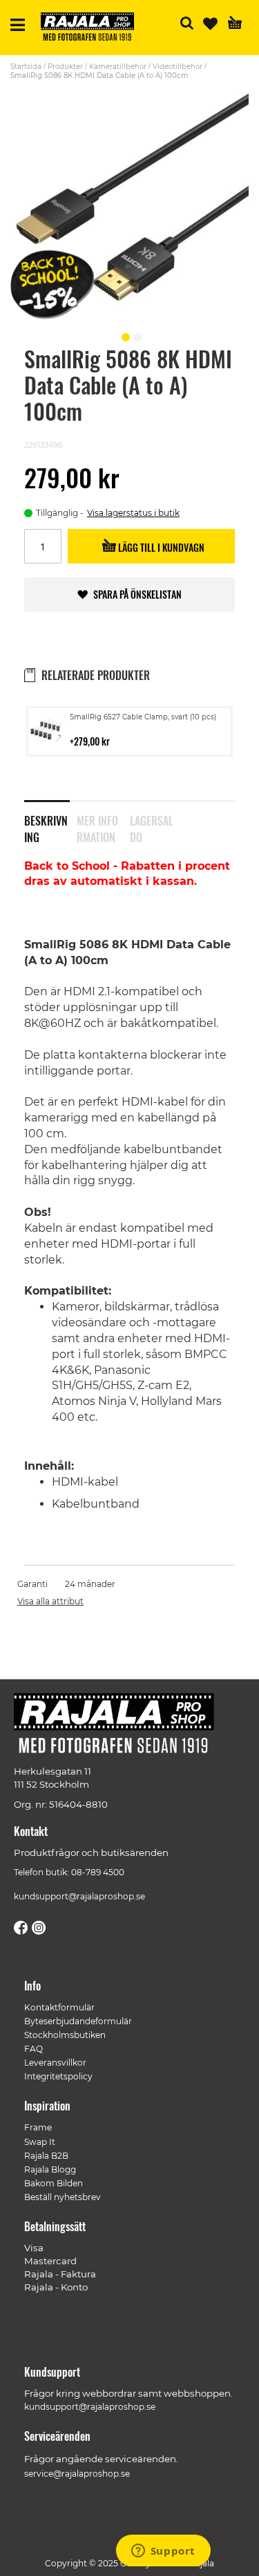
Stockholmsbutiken (65, 2035)
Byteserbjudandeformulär (78, 2021)
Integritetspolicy (58, 2076)
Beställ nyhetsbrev (63, 2197)
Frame (38, 2127)
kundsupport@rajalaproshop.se (79, 1896)
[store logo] (93, 29)
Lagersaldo (152, 826)
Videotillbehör (178, 67)
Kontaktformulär (59, 2007)
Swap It (40, 2142)
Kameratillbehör (118, 67)
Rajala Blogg (50, 2169)
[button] (124, 335)
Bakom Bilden (54, 2183)
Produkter (65, 67)
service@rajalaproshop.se (77, 2474)
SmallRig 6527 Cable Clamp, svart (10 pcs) (143, 717)
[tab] (50, 820)
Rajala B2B (46, 2156)
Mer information (97, 826)
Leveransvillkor (55, 2063)
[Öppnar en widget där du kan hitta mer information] (163, 2552)
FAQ (33, 2049)
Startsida (26, 67)
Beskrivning (46, 826)
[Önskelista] (210, 24)
